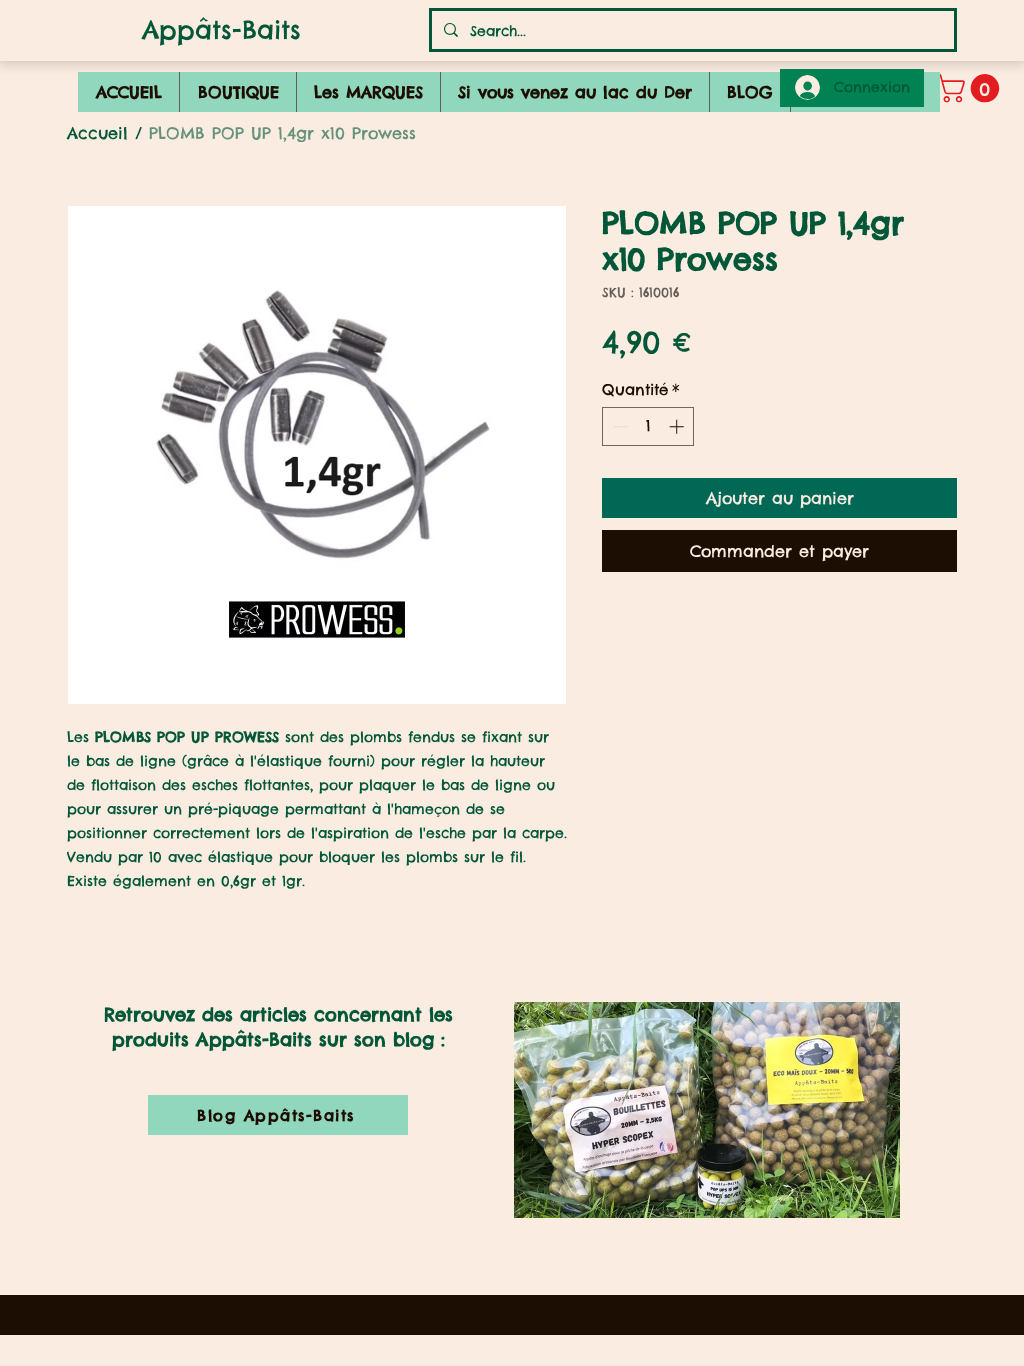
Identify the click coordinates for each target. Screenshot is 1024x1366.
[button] (971, 88)
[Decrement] (618, 426)
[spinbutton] (648, 426)
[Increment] (678, 426)
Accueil (97, 133)
